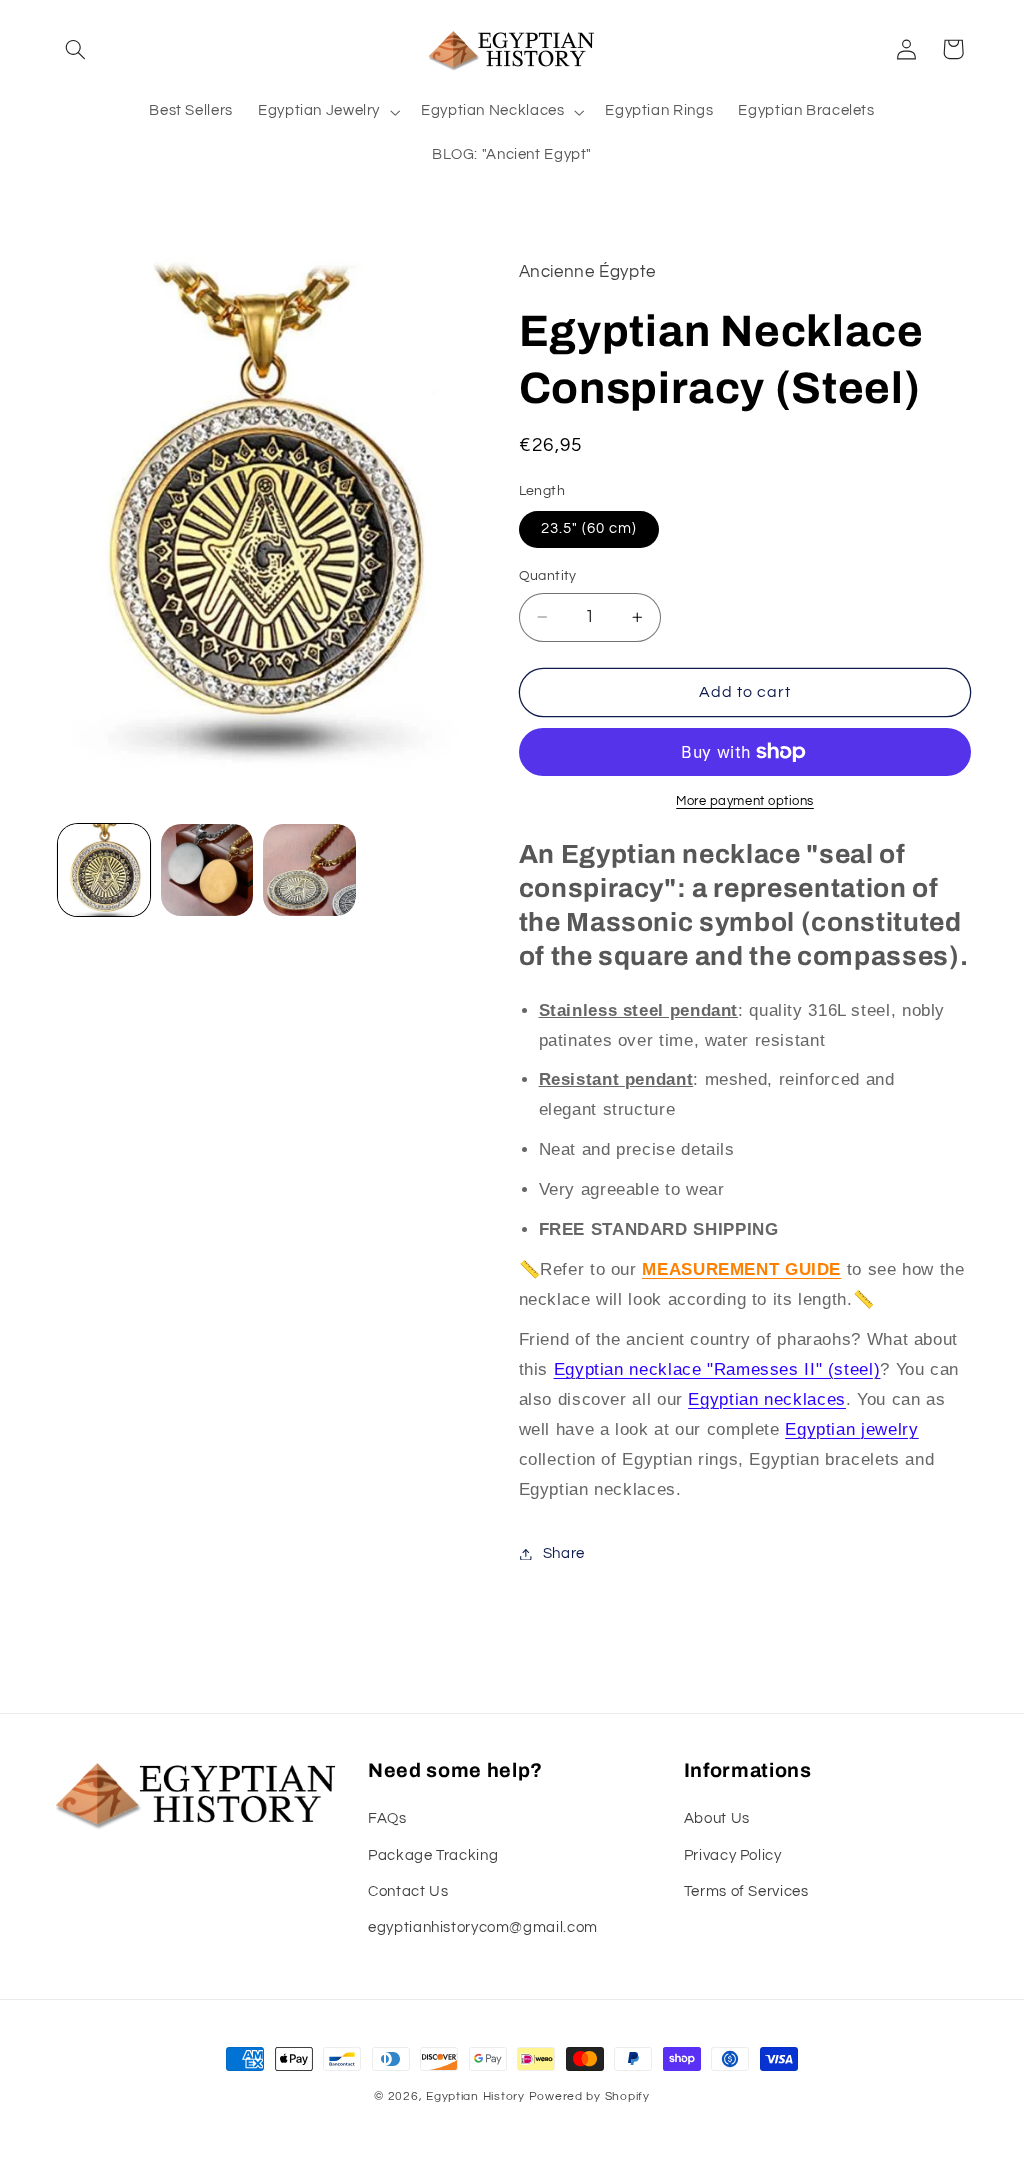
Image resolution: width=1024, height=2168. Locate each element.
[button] (76, 49)
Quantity (548, 576)
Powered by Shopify (589, 2096)
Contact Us (408, 1891)
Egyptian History (475, 2096)
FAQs (387, 1818)
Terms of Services (746, 1891)
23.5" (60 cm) (589, 528)
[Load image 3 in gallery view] (309, 870)
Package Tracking (433, 1855)
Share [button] (564, 1553)
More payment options (745, 801)
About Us (717, 1818)
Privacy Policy (733, 1855)
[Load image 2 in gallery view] (207, 870)
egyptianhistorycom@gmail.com (483, 1927)
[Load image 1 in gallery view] (104, 870)
